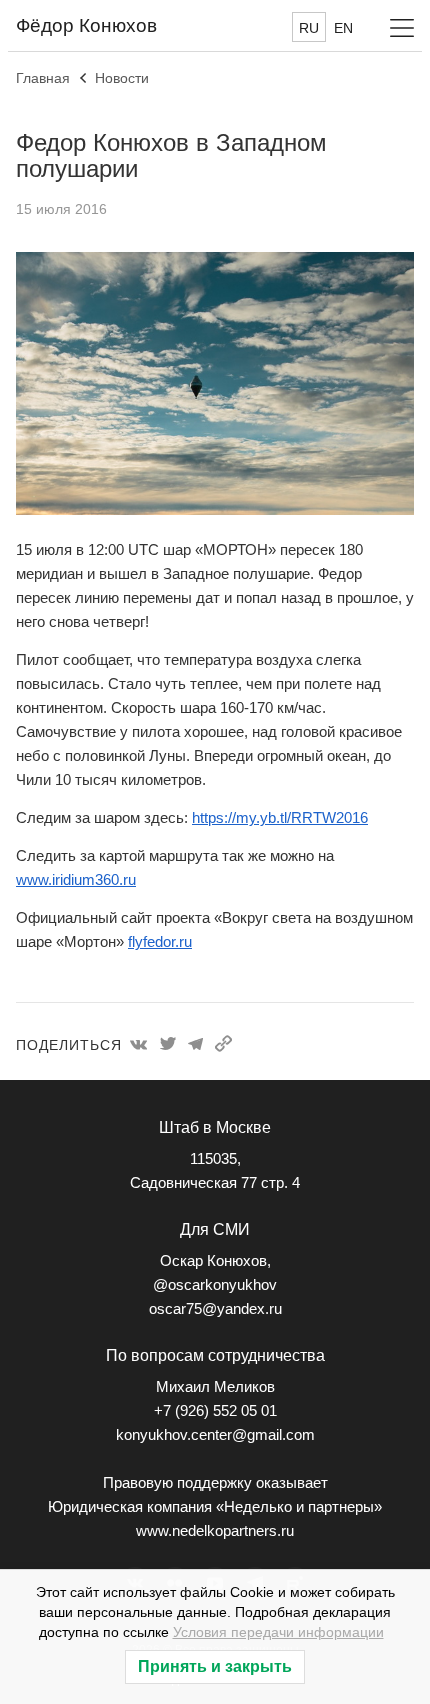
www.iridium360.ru (76, 879)
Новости (122, 78)
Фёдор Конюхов (86, 25)
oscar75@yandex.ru (215, 1308)
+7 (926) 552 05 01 (215, 1410)
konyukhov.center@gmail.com (215, 1434)
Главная (43, 78)
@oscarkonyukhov (215, 1284)
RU (309, 28)
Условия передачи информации (278, 1632)
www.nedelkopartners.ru (215, 1530)
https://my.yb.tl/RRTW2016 (280, 817)
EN (343, 28)
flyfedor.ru (160, 941)
